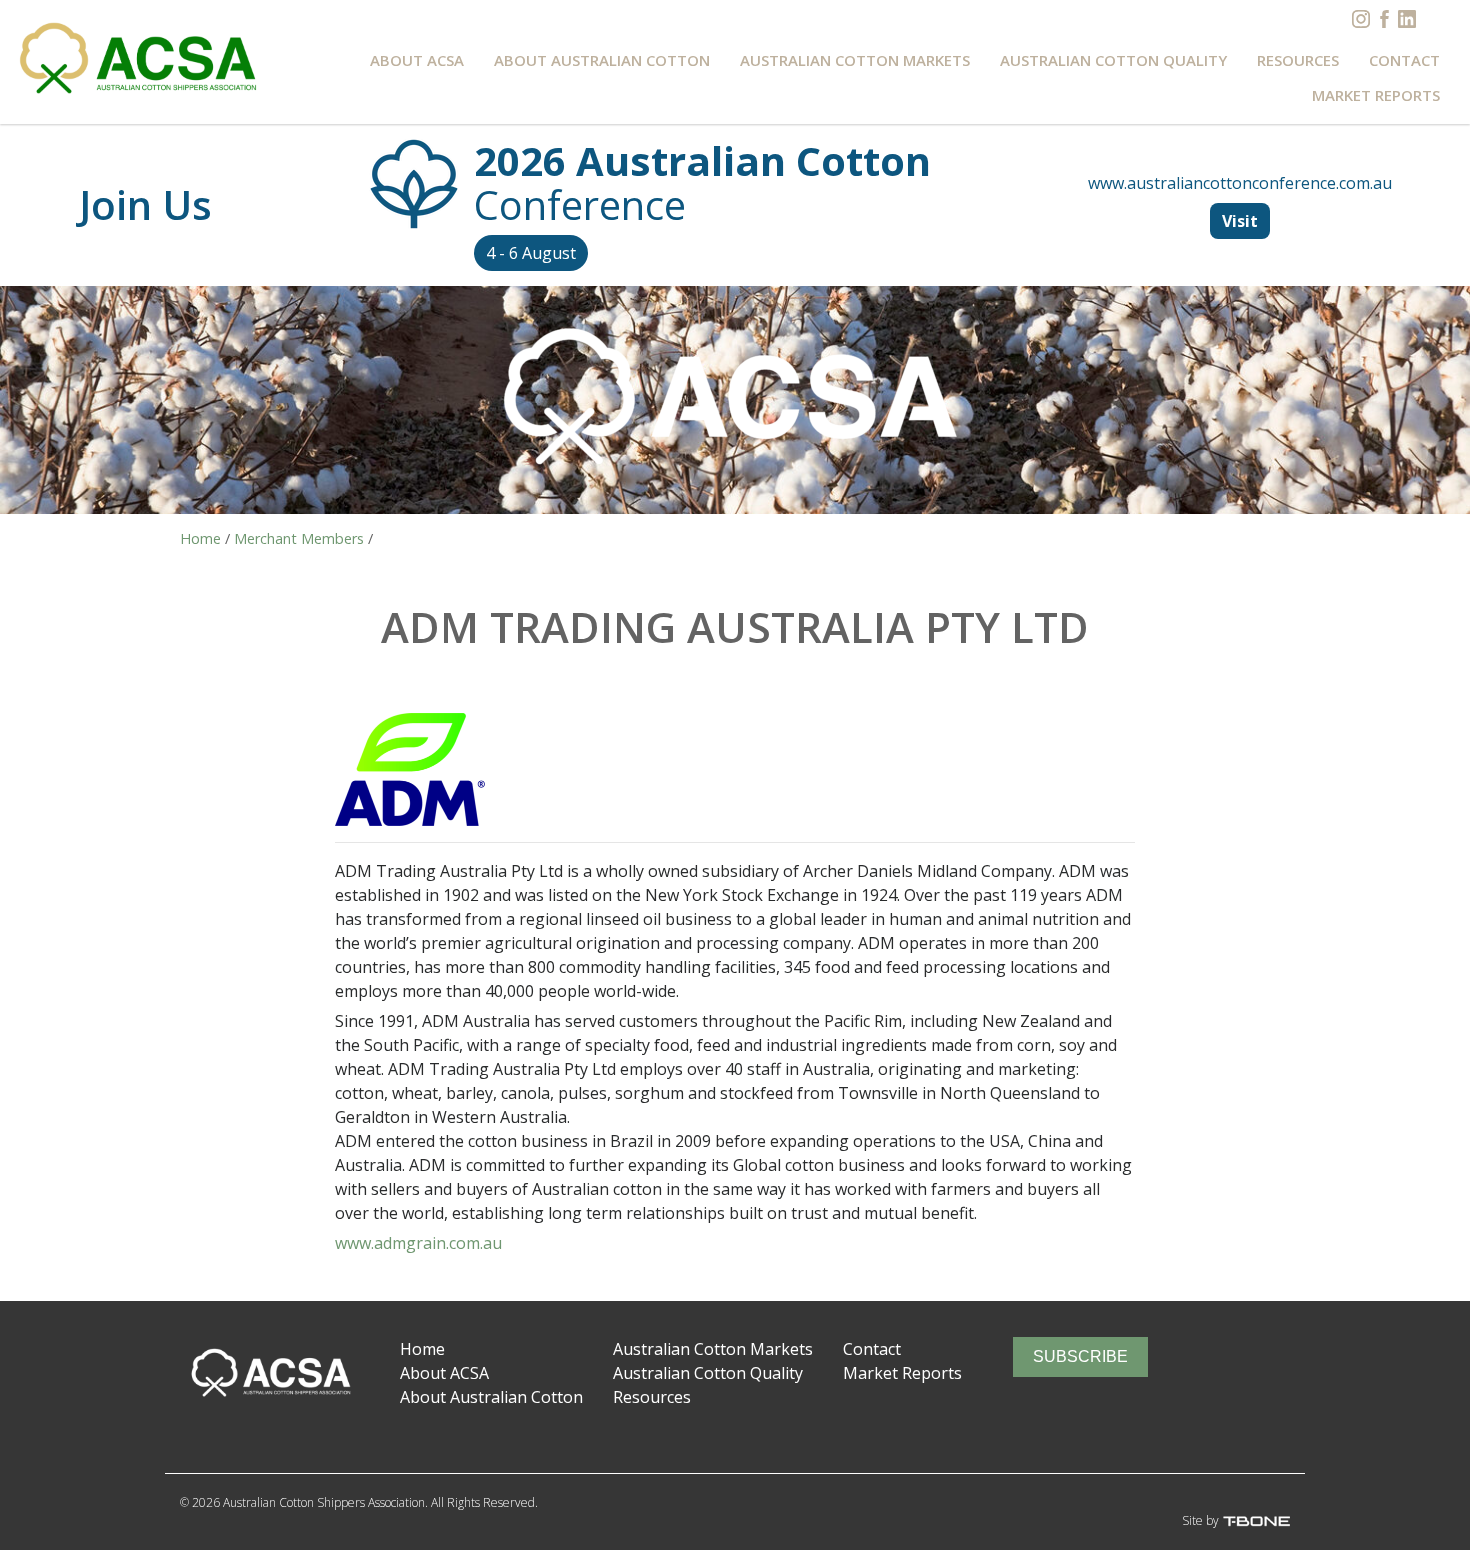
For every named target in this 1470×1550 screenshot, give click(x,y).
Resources (1298, 60)
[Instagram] (1361, 19)
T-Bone (1271, 1521)
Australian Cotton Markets (855, 60)
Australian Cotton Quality (1113, 60)
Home (422, 1349)
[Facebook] (1384, 19)
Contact (1404, 60)
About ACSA (417, 60)
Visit (1240, 221)
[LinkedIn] (1407, 19)
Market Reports (1376, 95)
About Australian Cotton (602, 60)
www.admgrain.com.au (418, 1243)
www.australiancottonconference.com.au (1240, 183)
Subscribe (1080, 1356)
